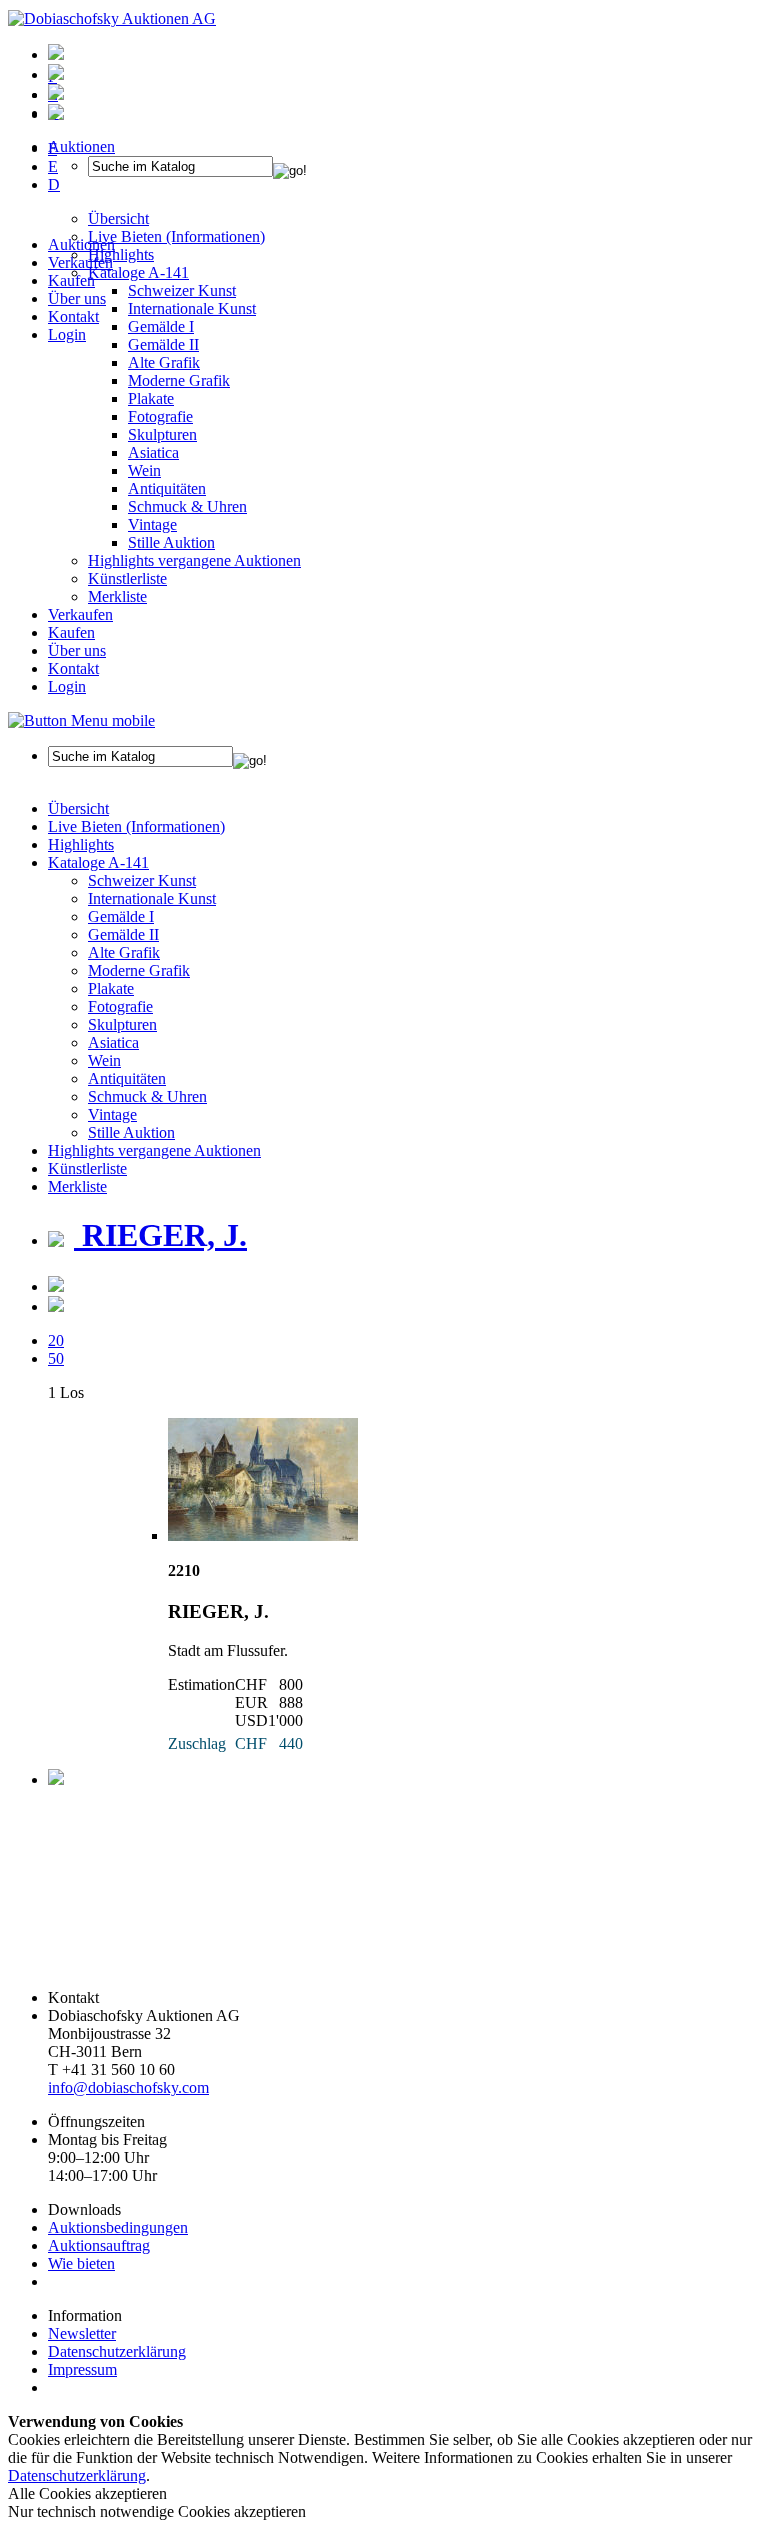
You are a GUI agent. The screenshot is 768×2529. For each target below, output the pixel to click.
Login (67, 334)
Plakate (151, 398)
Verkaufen (80, 262)
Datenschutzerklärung (117, 2351)
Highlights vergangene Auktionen (194, 560)
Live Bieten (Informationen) (136, 826)
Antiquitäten (167, 488)
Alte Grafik (164, 362)
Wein (144, 470)
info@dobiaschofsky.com (128, 2087)
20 (56, 1340)
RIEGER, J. (160, 1235)
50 (56, 1358)
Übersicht (78, 808)
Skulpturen (162, 434)
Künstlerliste (127, 578)
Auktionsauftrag (99, 2245)
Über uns (77, 298)
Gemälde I (121, 916)
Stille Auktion (171, 542)
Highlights (81, 844)
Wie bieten (81, 2263)
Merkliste (117, 596)
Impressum (82, 2369)
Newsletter (82, 2333)
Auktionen (81, 244)
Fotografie (160, 416)
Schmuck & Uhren (187, 506)
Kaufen (71, 280)
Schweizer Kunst (142, 880)
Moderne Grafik (179, 380)
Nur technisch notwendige (157, 2511)
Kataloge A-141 (98, 862)
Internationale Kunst (152, 898)
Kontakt (73, 316)
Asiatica (153, 452)
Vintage (152, 524)
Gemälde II (163, 344)
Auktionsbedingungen (118, 2227)
